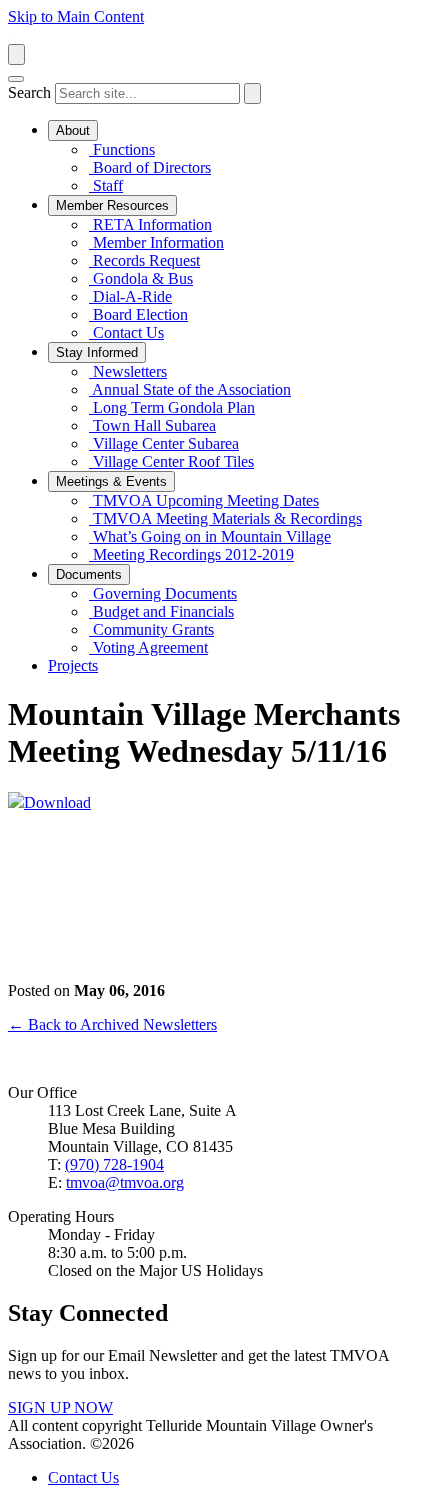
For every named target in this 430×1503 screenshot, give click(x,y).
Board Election (138, 314)
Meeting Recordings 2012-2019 (191, 554)
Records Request (144, 260)
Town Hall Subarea (152, 425)
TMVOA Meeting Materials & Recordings (225, 518)
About (73, 130)
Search (29, 92)
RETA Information (150, 224)
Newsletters (128, 371)
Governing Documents (163, 593)
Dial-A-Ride (130, 296)
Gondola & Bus (141, 278)
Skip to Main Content (76, 16)
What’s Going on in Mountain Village (210, 536)
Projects (73, 665)
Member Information (156, 242)
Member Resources (112, 205)
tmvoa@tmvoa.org (125, 1182)
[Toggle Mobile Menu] (16, 79)
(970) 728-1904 (114, 1164)
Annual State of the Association (190, 389)
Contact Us (126, 332)
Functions (122, 149)
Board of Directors (150, 167)
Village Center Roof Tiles (171, 461)
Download (57, 802)
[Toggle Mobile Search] (16, 54)
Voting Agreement (148, 647)
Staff (106, 185)
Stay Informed (97, 352)
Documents (89, 574)
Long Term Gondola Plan (172, 407)
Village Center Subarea (164, 443)
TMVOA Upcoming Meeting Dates (204, 500)
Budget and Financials (161, 611)
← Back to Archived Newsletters (112, 1024)
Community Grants (151, 629)
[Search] (252, 93)
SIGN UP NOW (60, 1407)
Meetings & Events (111, 481)
